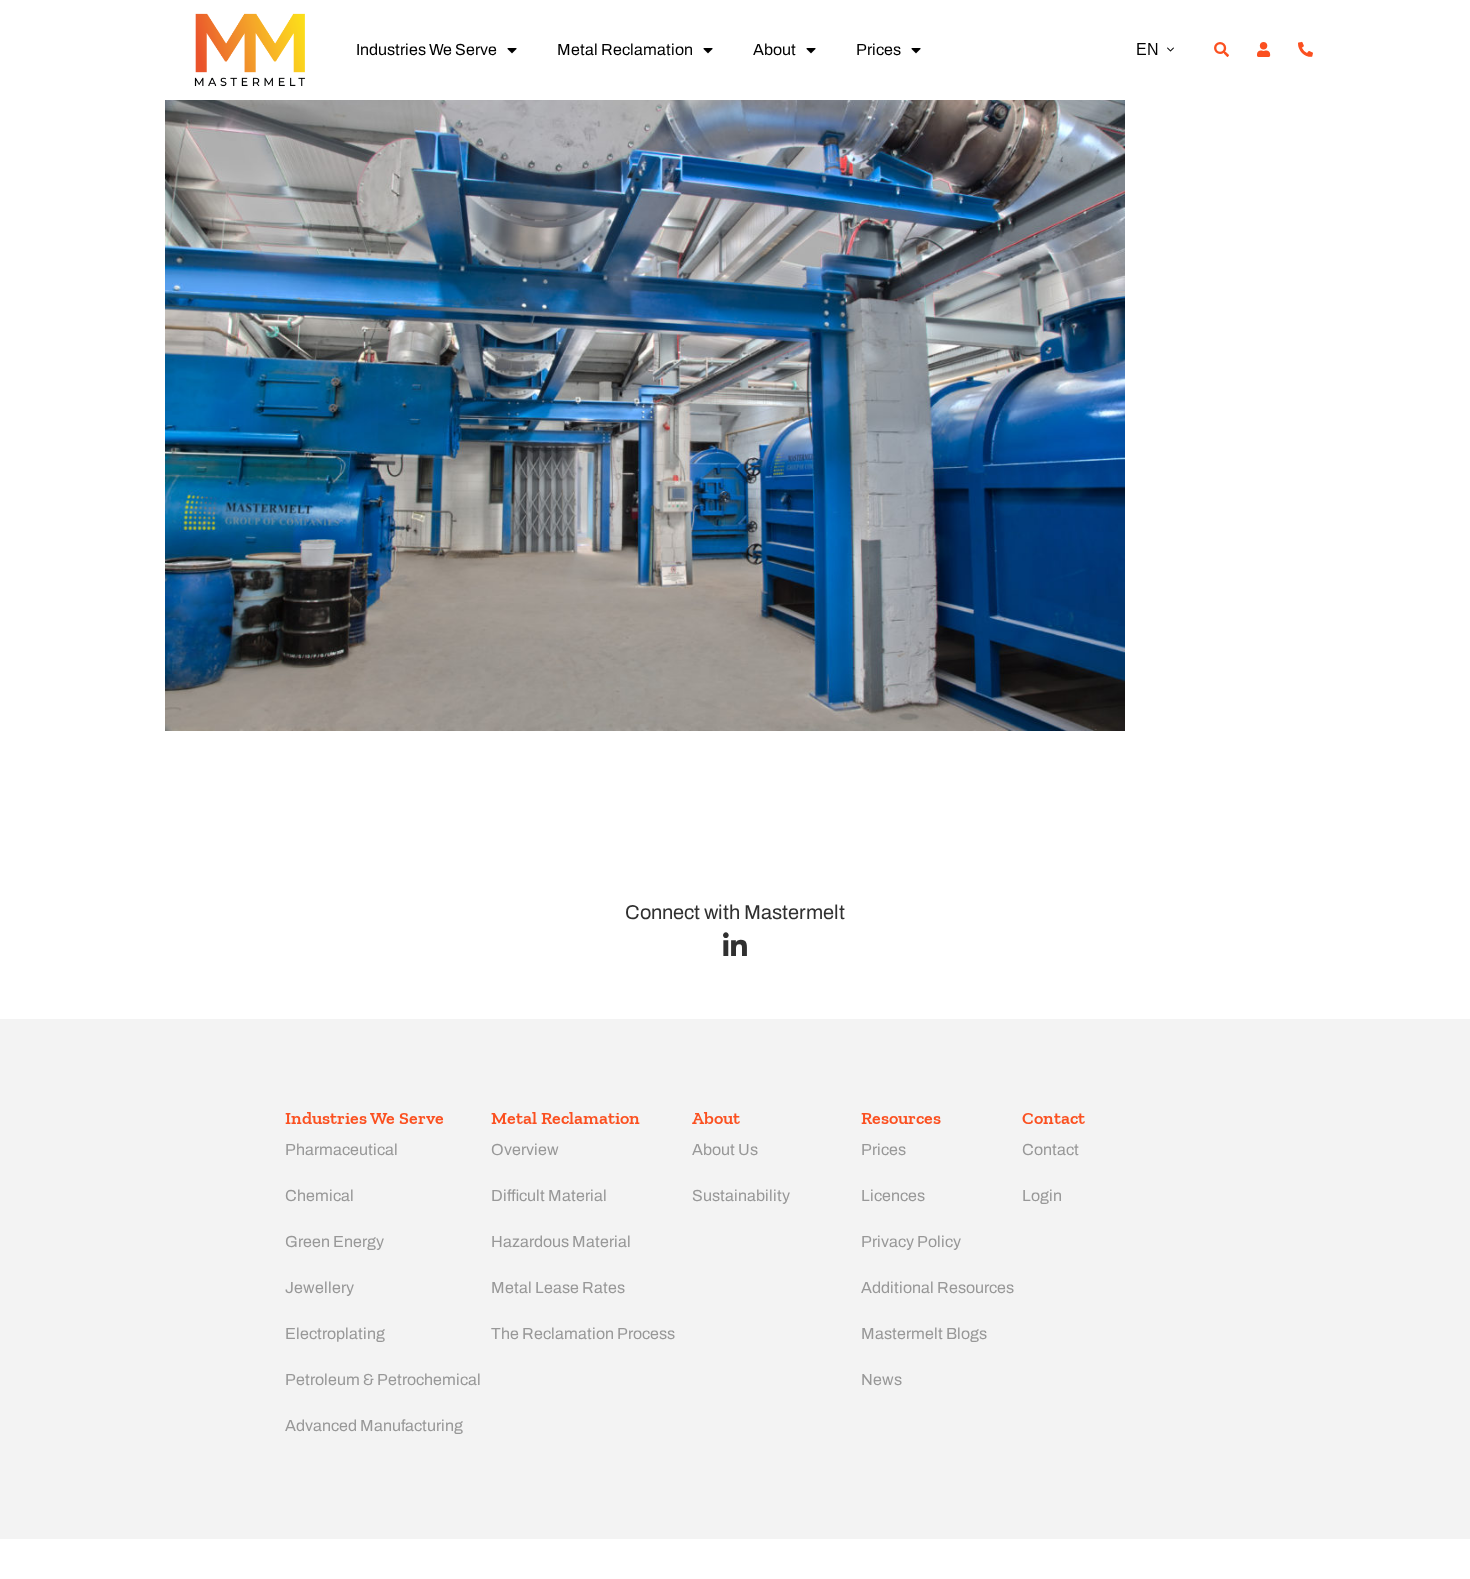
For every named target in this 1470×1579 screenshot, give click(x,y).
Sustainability (741, 1195)
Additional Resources (937, 1287)
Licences (893, 1195)
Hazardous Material (561, 1241)
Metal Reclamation (625, 49)
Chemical (319, 1195)
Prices (878, 49)
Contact (1050, 1149)
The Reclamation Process (583, 1333)
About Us (725, 1149)
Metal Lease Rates (558, 1287)
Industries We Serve (426, 49)
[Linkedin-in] (735, 945)
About (774, 49)
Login (1042, 1195)
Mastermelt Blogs (924, 1333)
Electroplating (335, 1333)
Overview (525, 1149)
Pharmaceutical (341, 1149)
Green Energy (334, 1241)
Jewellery (319, 1287)
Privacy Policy (911, 1241)
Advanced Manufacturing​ (374, 1425)
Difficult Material (549, 1195)
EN (1147, 49)
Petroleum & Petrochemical (383, 1379)
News (881, 1379)
